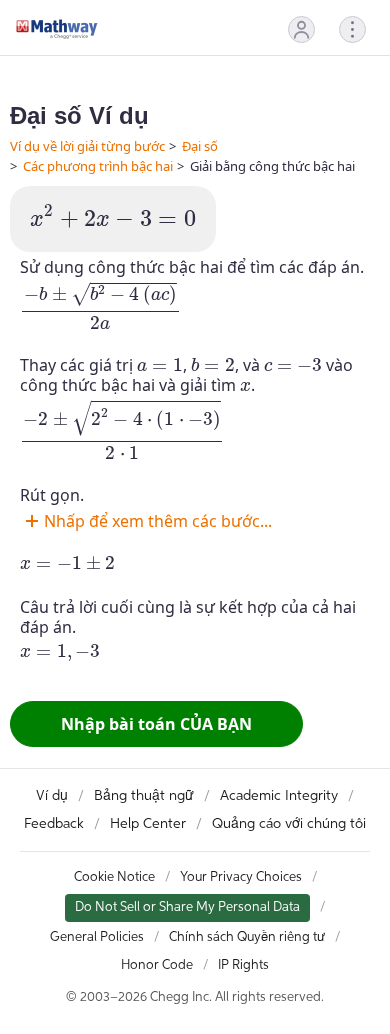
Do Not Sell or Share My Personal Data (187, 907)
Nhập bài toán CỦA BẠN (156, 724)
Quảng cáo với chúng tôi (289, 824)
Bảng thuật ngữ (144, 796)
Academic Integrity (279, 796)
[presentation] (113, 217)
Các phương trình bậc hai (98, 166)
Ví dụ (52, 796)
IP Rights (243, 965)
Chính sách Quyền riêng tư (247, 937)
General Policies (97, 937)
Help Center (148, 824)
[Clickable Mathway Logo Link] (57, 29)
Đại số (200, 146)
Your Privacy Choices (241, 877)
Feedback (54, 824)
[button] (301, 29)
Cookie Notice (114, 877)
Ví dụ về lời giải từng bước (87, 146)
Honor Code (157, 965)
